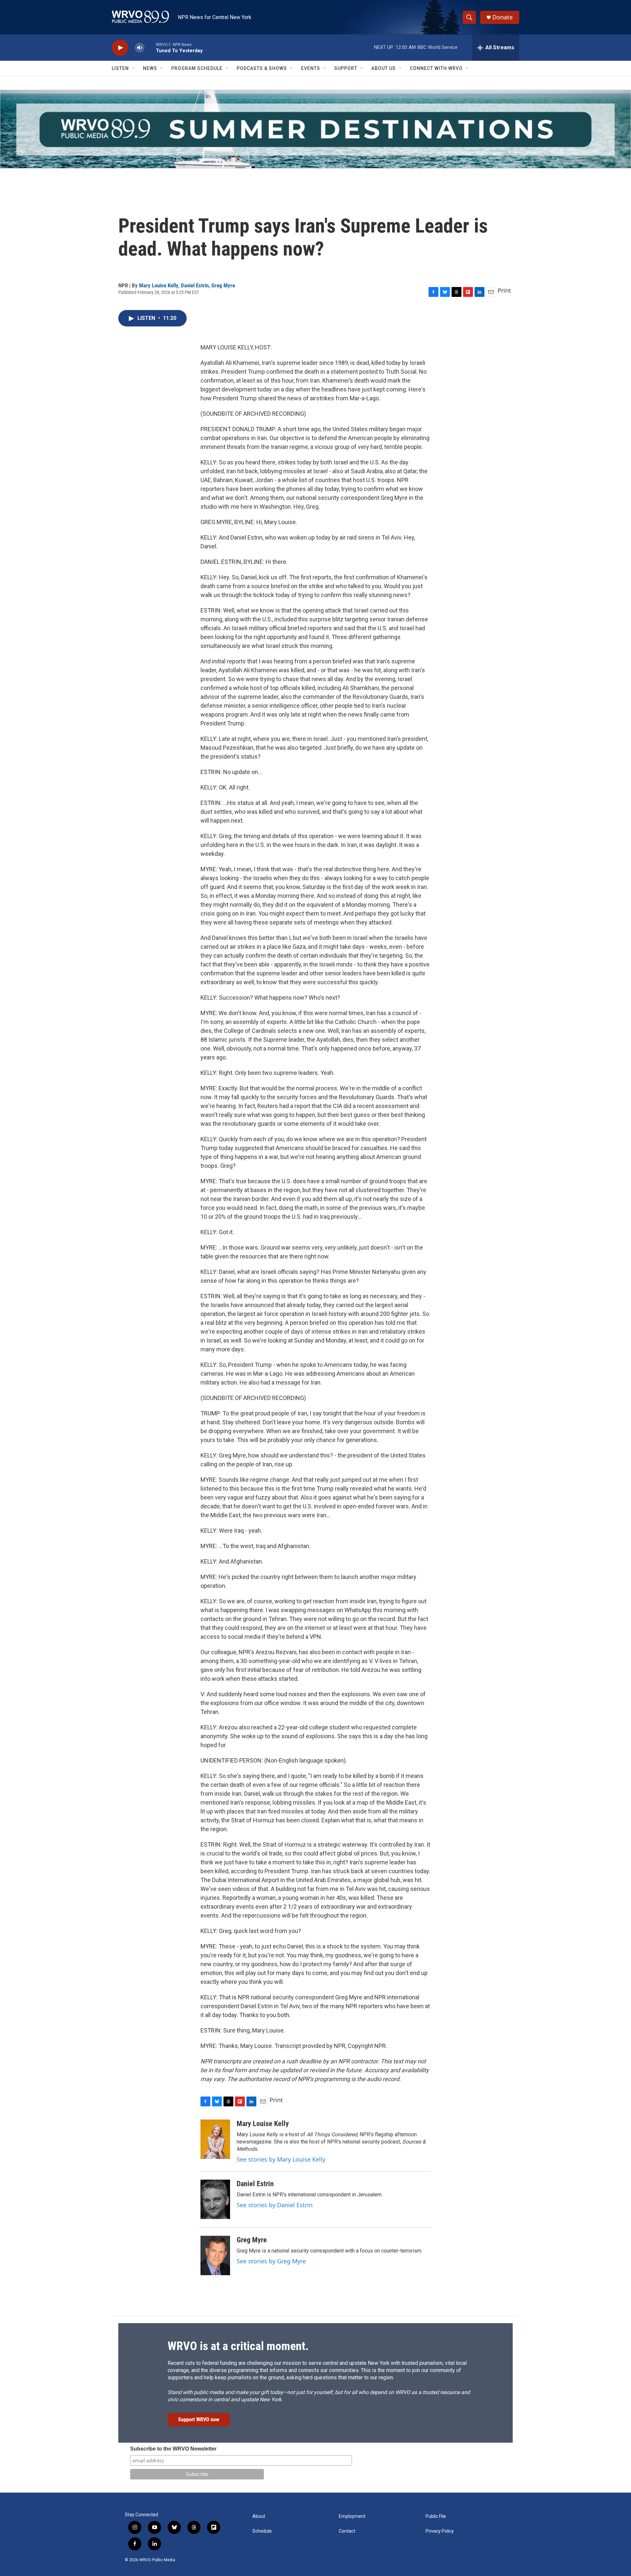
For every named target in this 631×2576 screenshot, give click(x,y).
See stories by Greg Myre (271, 2261)
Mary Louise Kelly (159, 285)
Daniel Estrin (195, 285)
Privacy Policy (440, 2531)
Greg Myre (223, 285)
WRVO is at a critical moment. (238, 2346)
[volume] (140, 48)
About (259, 2516)
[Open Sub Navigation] (134, 68)
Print (504, 290)
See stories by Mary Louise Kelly (281, 2159)
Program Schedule (197, 68)
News (150, 68)
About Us (384, 68)
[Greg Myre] (215, 2255)
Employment (352, 2516)
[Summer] (315, 129)
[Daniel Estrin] (215, 2199)
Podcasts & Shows (262, 68)
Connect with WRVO (436, 68)
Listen (120, 68)
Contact (347, 2531)
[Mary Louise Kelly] (215, 2139)
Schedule (262, 2531)
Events (311, 68)
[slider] (150, 47)
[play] (120, 48)
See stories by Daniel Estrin (275, 2205)
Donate (502, 17)
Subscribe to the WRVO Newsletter (173, 2449)
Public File (436, 2516)
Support (346, 68)
